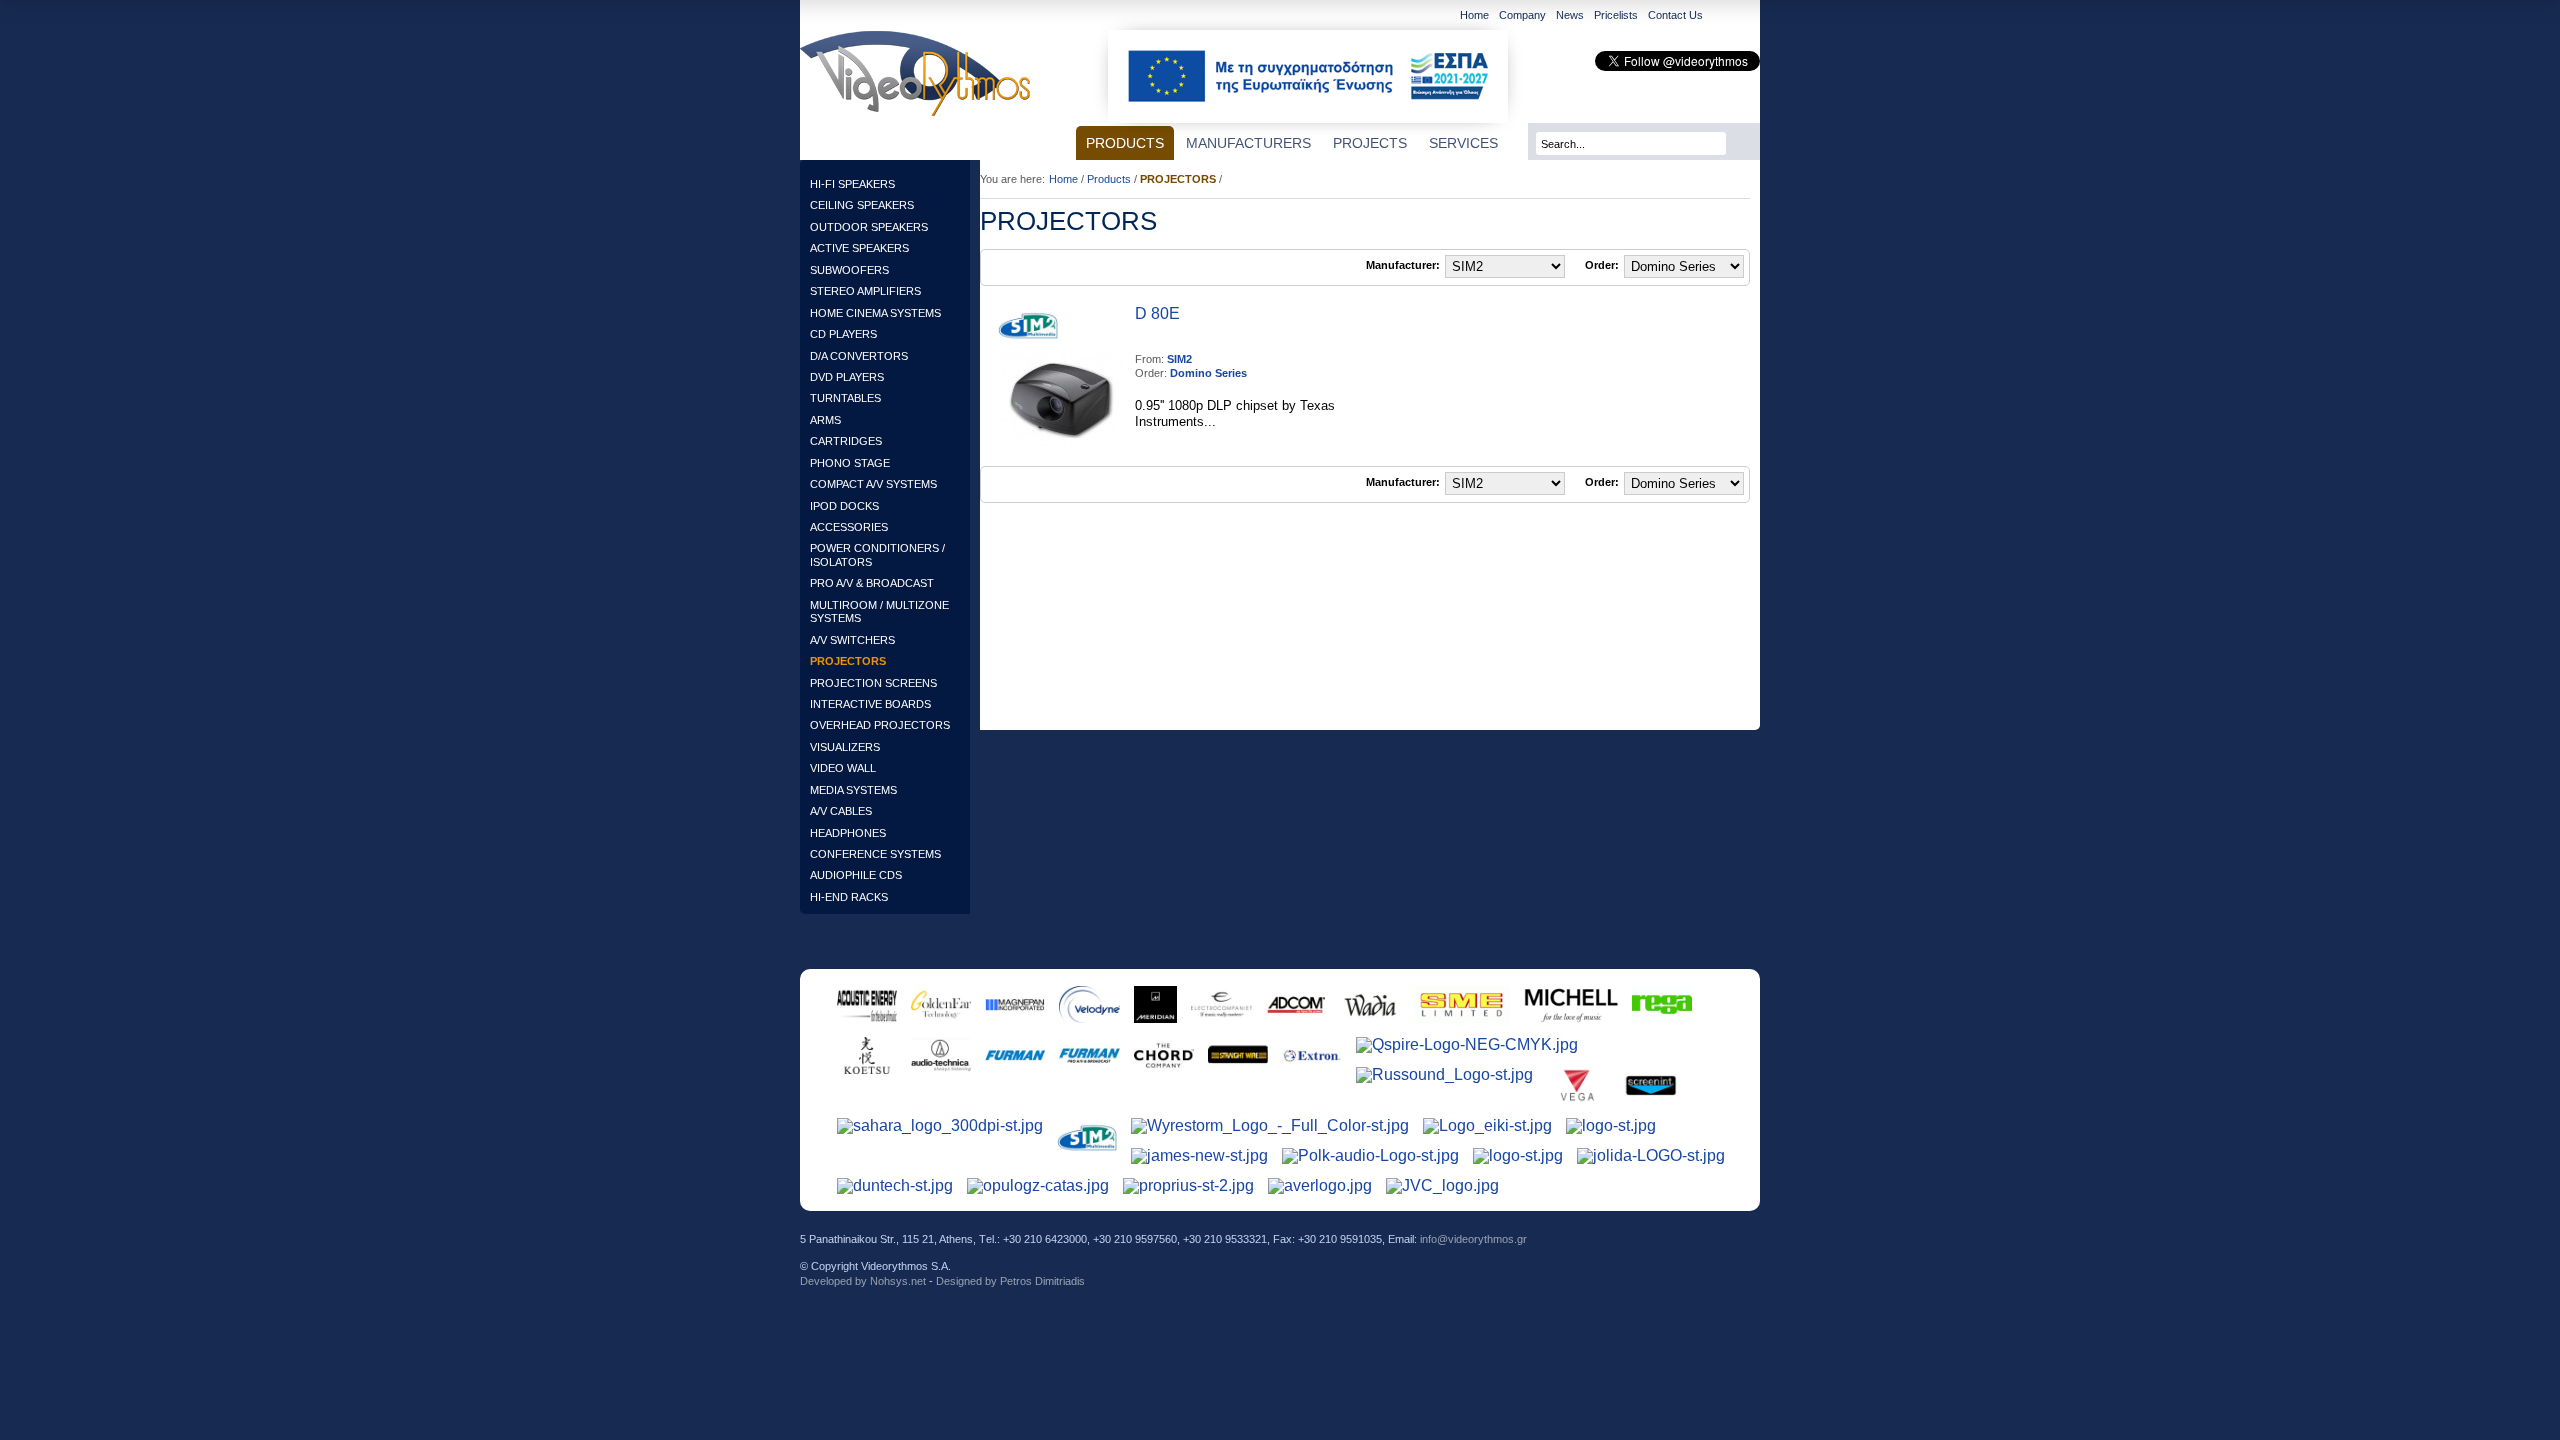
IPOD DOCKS (844, 506)
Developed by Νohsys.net (863, 1281)
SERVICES (1463, 143)
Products (1109, 179)
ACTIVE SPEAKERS (859, 248)
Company (1522, 15)
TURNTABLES (845, 398)
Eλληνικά (1747, 16)
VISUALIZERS (845, 747)
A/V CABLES (841, 811)
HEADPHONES (848, 833)
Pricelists (1616, 15)
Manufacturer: (1403, 265)
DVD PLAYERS (847, 377)
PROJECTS (1370, 143)
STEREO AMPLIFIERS (865, 291)
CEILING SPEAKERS (862, 205)
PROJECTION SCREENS (873, 683)
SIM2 (1179, 359)
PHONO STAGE (850, 463)
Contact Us (1675, 15)
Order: (1602, 265)
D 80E (1157, 313)
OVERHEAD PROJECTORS (880, 725)
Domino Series (1208, 373)
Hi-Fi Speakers (852, 184)
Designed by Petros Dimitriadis (1010, 1281)
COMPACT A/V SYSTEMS (873, 484)
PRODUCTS (1125, 143)
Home (1474, 15)
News (1570, 15)
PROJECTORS (848, 661)
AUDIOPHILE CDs (856, 875)
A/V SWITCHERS (852, 640)
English (1721, 16)
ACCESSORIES (849, 527)
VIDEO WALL (843, 768)
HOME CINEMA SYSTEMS (875, 313)
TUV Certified (1722, 1253)
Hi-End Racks (849, 897)
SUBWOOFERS (849, 270)
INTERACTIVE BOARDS (870, 704)
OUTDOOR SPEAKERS (869, 227)
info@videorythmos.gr (1473, 1239)
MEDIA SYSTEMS (853, 790)
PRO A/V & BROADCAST (872, 583)
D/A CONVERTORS (859, 356)
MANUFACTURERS (1248, 143)
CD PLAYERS (843, 334)
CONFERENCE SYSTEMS (875, 854)
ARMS (825, 420)
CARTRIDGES (846, 441)
